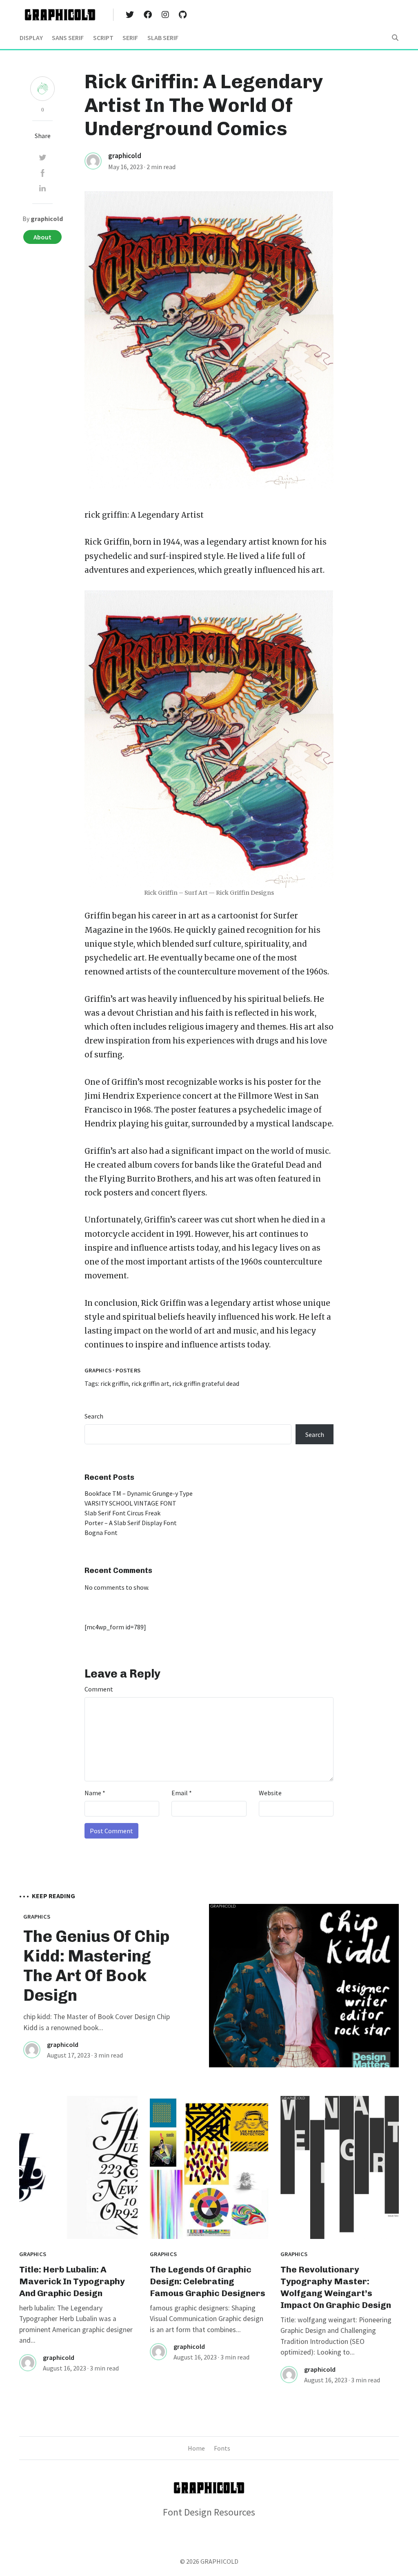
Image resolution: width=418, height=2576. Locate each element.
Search (94, 1416)
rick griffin (106, 515)
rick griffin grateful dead (206, 1383)
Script (103, 38)
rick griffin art (150, 1383)
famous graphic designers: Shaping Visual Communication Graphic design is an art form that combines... (207, 2319)
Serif (130, 38)
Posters (128, 1370)
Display (31, 38)
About (42, 237)
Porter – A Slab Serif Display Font (131, 1523)
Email (182, 1793)
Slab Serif (163, 38)
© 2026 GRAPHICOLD (209, 2561)
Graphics (98, 1370)
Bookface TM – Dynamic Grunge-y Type (139, 1493)
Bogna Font (101, 1533)
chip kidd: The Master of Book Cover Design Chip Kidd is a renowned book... (97, 2022)
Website (270, 1793)
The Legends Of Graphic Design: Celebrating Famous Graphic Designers (208, 2281)
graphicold (125, 156)
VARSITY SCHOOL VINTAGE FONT (130, 1503)
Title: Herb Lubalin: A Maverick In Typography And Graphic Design (72, 2281)
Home (196, 2448)
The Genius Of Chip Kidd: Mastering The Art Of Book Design (97, 1966)
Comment (99, 1689)
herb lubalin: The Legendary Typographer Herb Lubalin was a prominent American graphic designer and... (76, 2324)
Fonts (222, 2448)
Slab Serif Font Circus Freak (122, 1513)
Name (95, 1793)
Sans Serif (68, 38)
